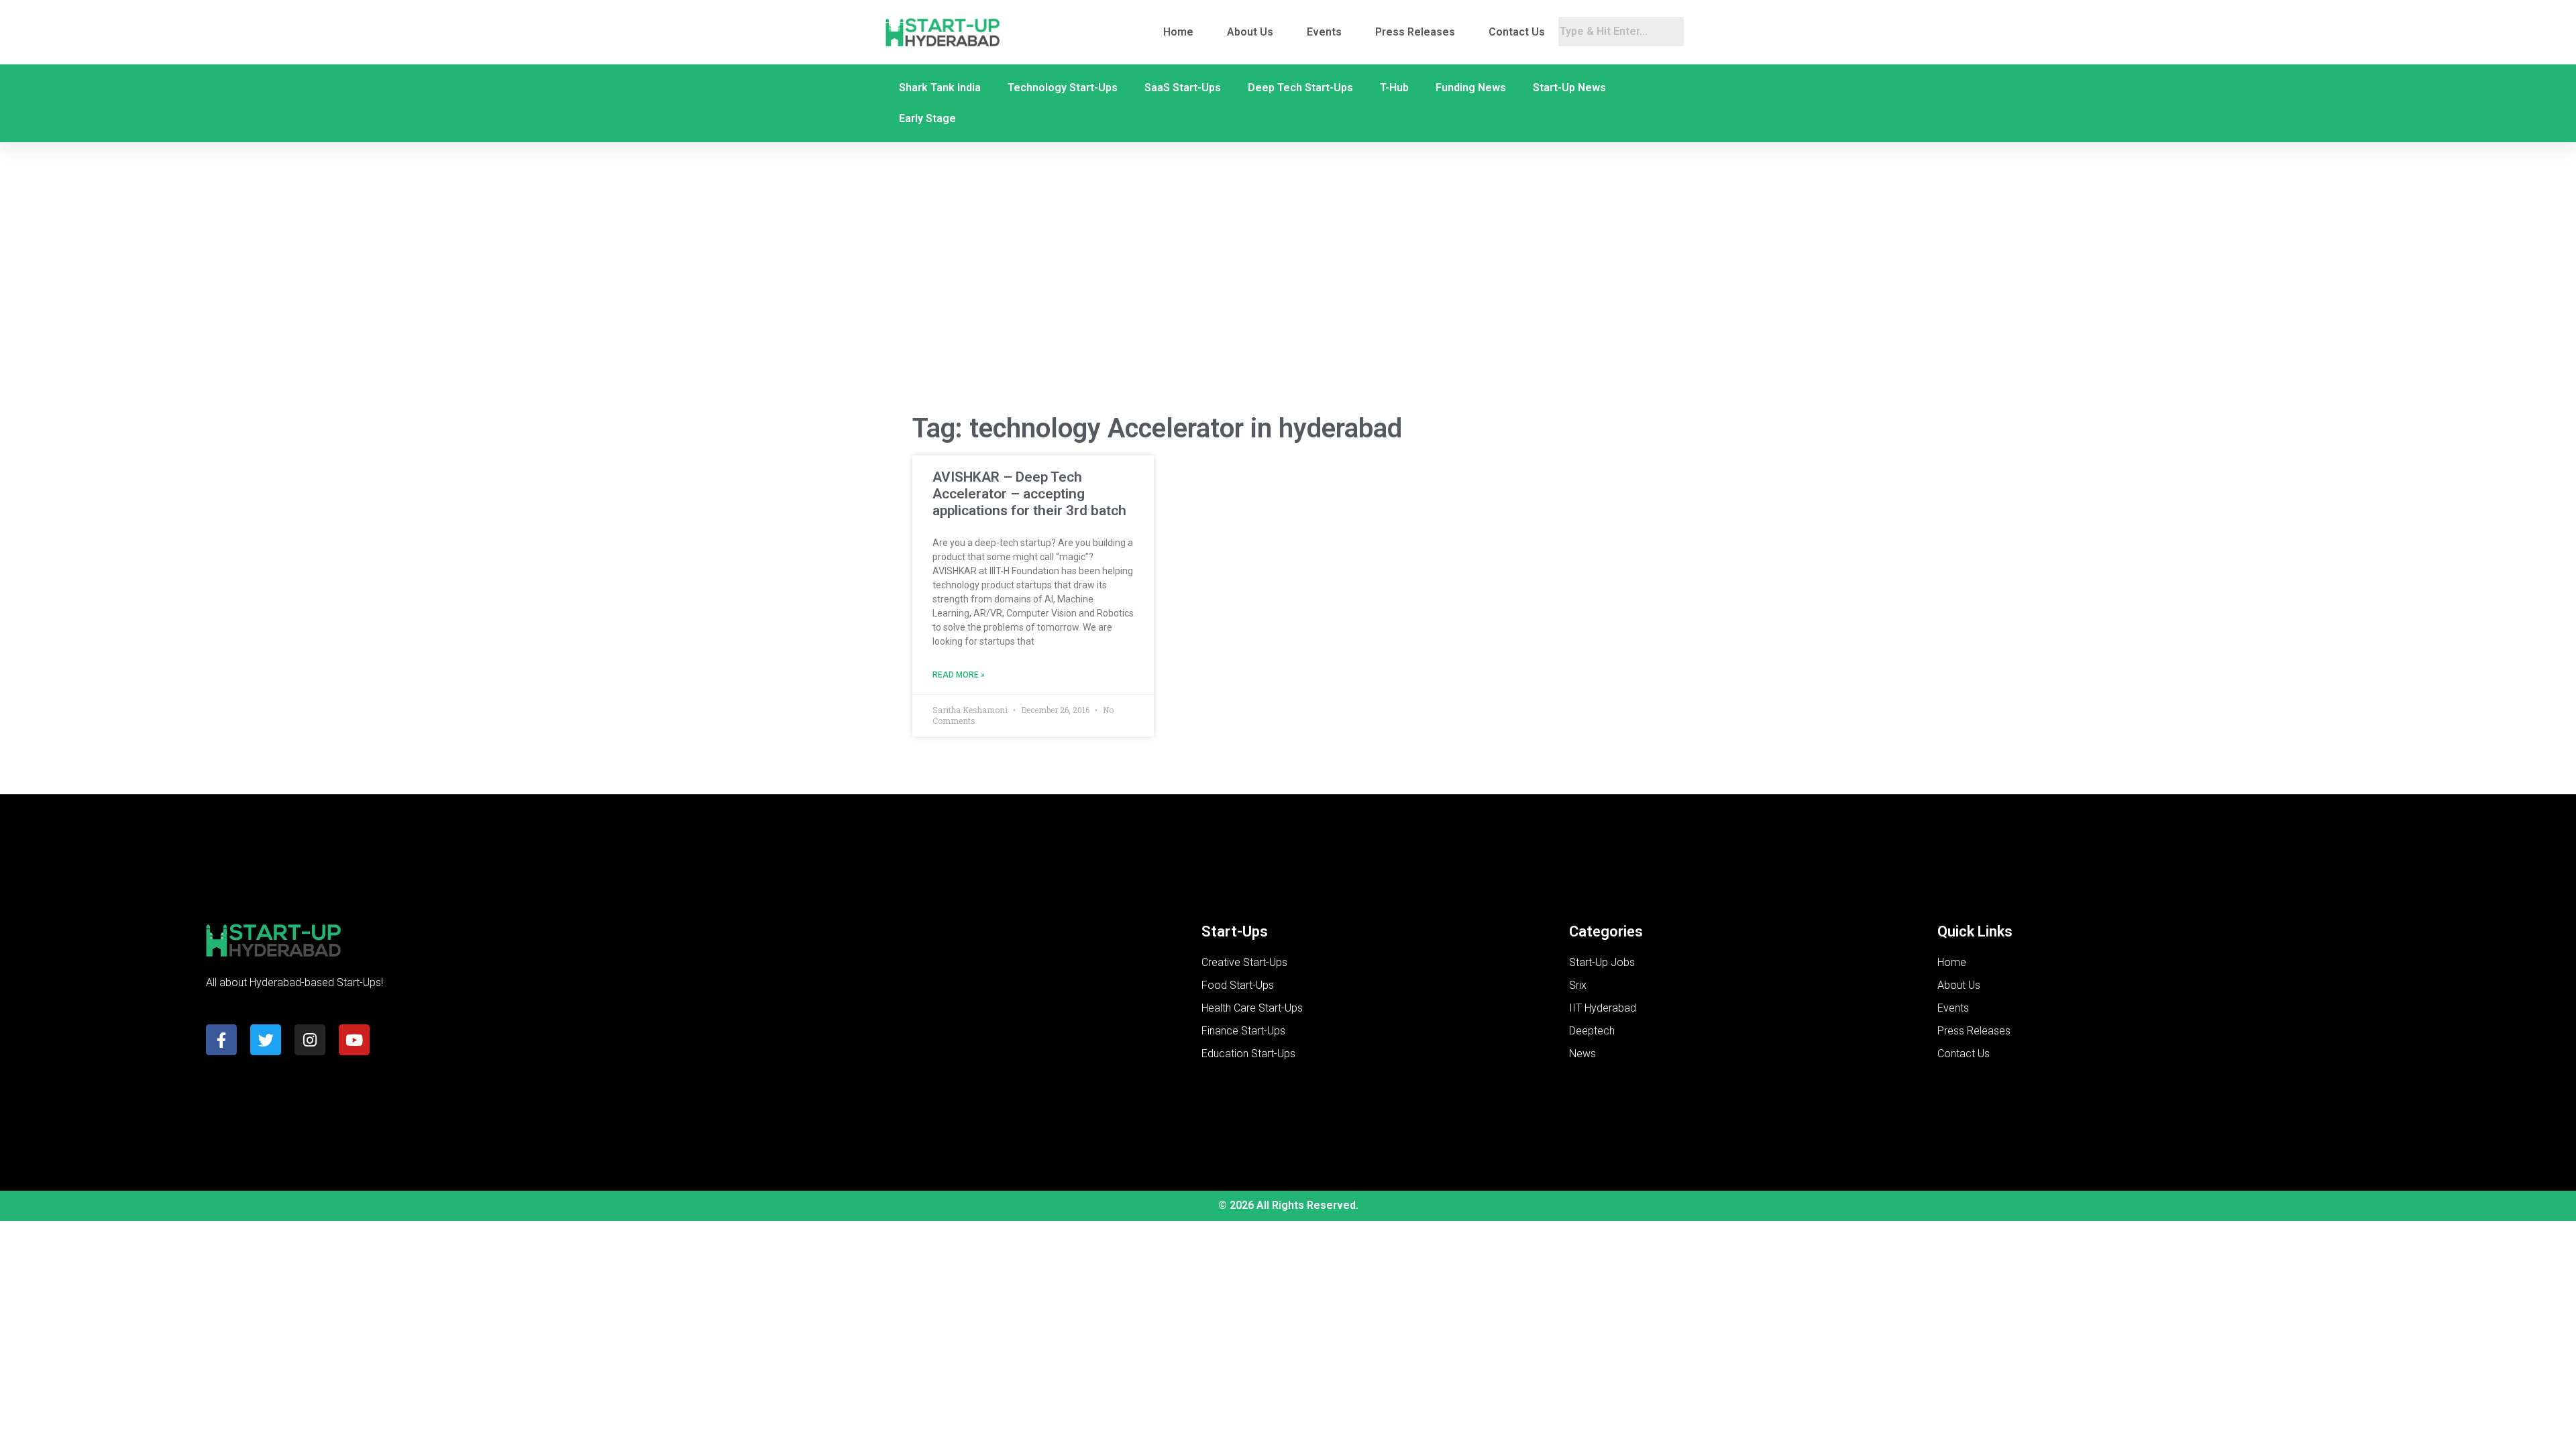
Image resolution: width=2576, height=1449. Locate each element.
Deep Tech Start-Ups (1300, 88)
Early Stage (927, 118)
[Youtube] (354, 1040)
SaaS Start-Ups (1183, 88)
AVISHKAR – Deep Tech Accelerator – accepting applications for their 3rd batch (1029, 494)
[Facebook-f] (221, 1040)
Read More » (959, 675)
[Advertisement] (1288, 294)
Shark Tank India (940, 88)
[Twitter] (266, 1040)
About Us (1250, 32)
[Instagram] (310, 1040)
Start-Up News (1569, 88)
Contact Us (1517, 32)
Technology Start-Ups (1063, 88)
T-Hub (1394, 88)
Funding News (1471, 88)
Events (1324, 32)
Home (1178, 32)
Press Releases (1415, 32)
